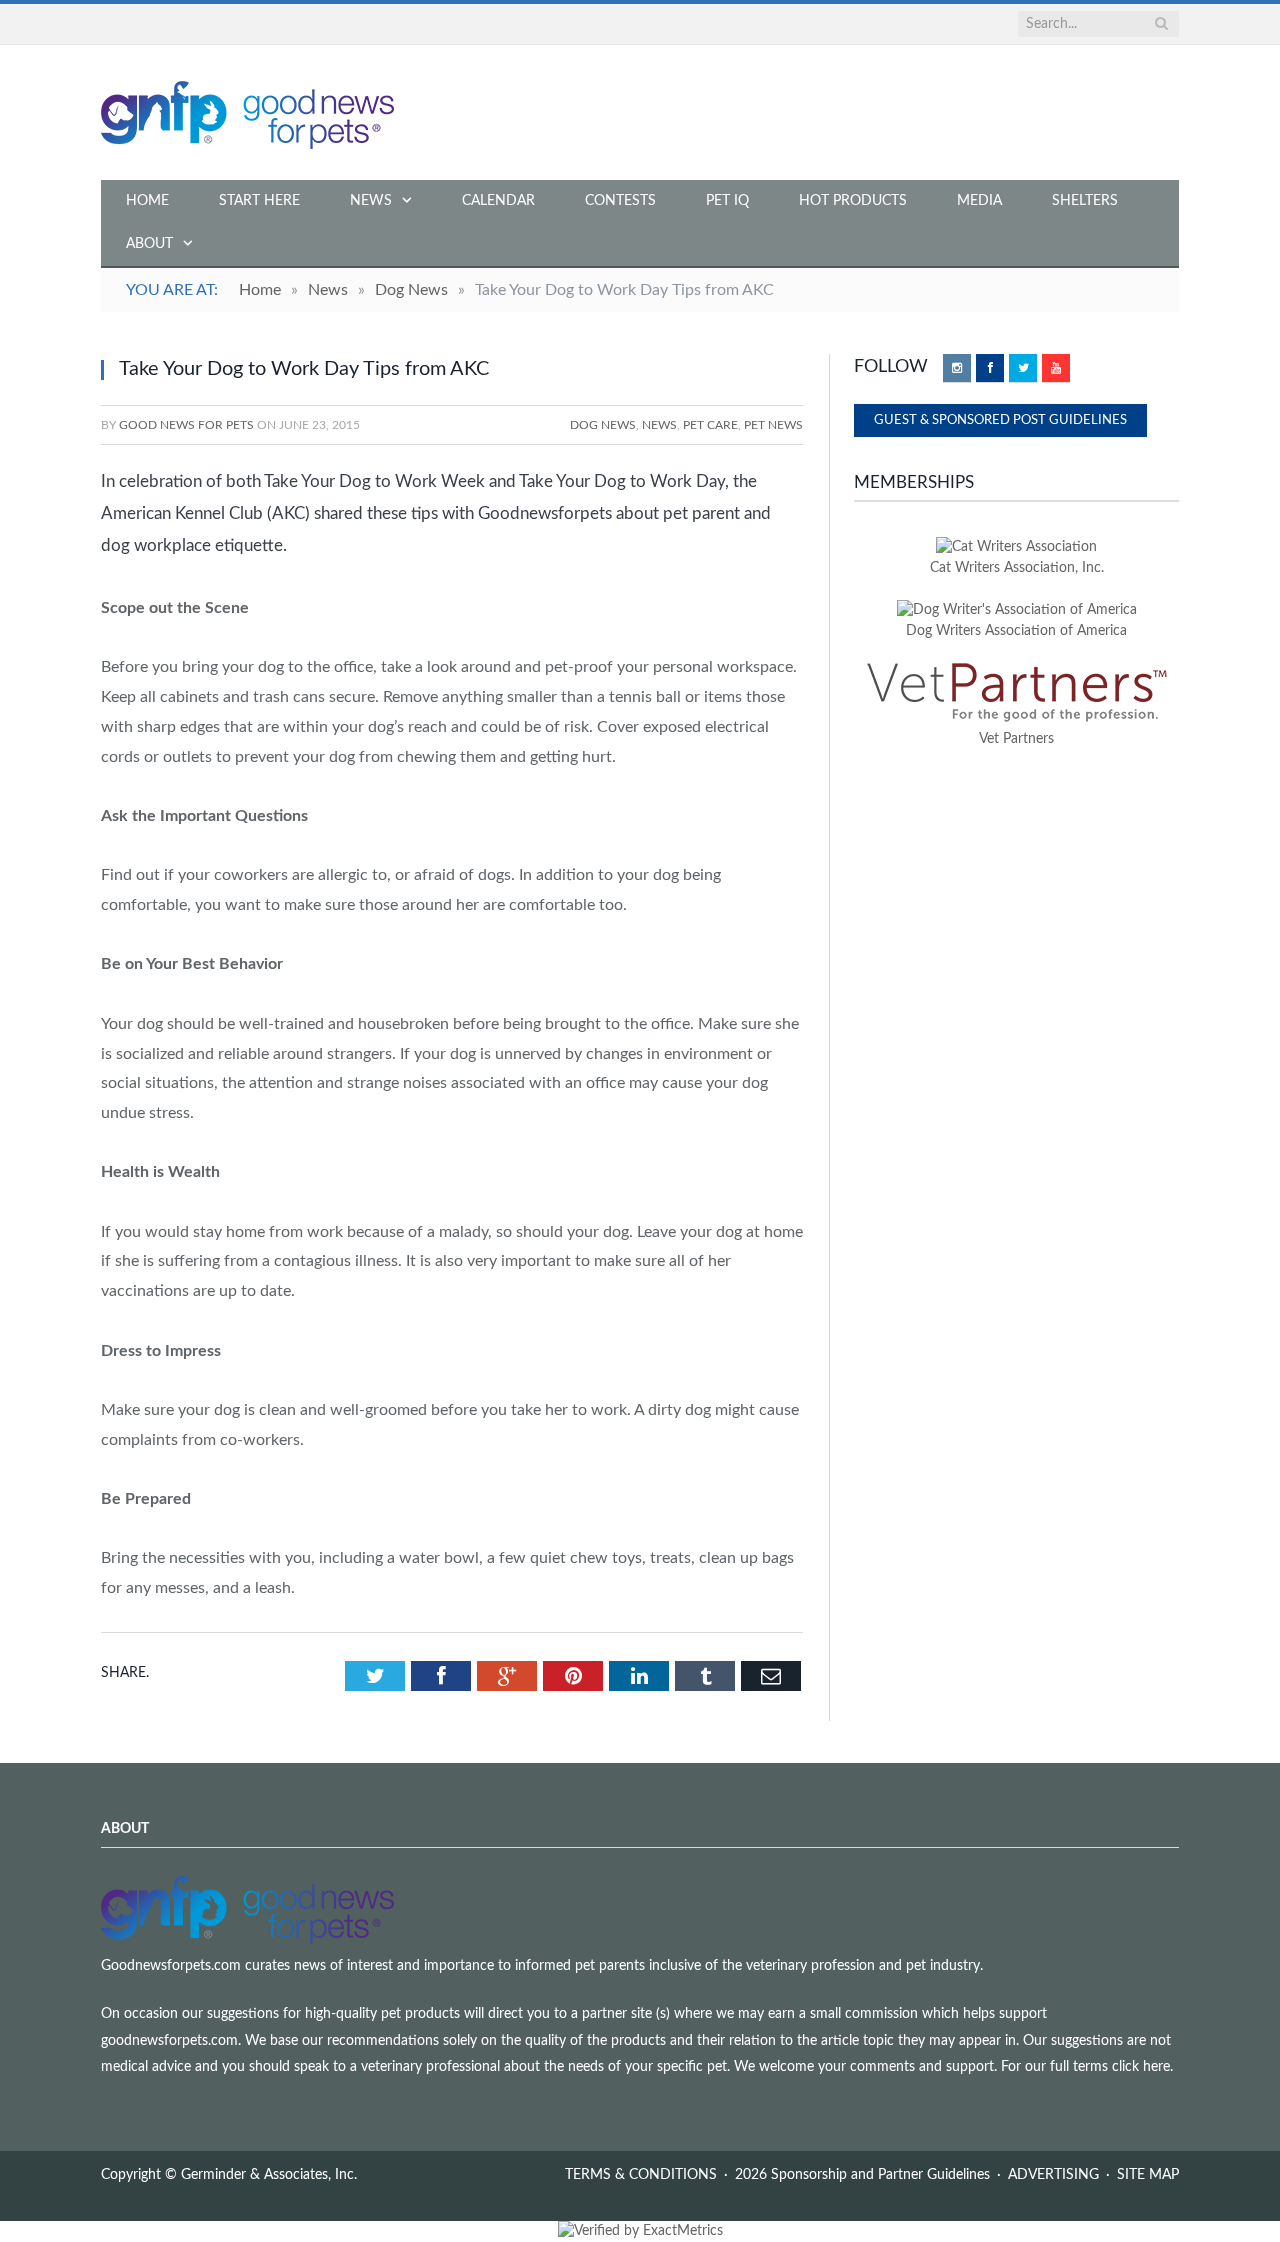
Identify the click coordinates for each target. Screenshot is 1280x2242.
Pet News (773, 425)
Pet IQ (727, 201)
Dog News (603, 425)
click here (1141, 2067)
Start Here (259, 201)
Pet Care (710, 425)
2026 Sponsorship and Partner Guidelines (862, 2175)
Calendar (498, 201)
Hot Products (853, 201)
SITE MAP (1148, 2175)
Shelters (1085, 201)
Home (147, 201)
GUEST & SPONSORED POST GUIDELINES (1000, 420)
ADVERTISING (1053, 2175)
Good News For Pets (186, 425)
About (149, 244)
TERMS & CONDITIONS (641, 2175)
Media (979, 201)
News (371, 201)
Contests (620, 201)
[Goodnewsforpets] (247, 112)
